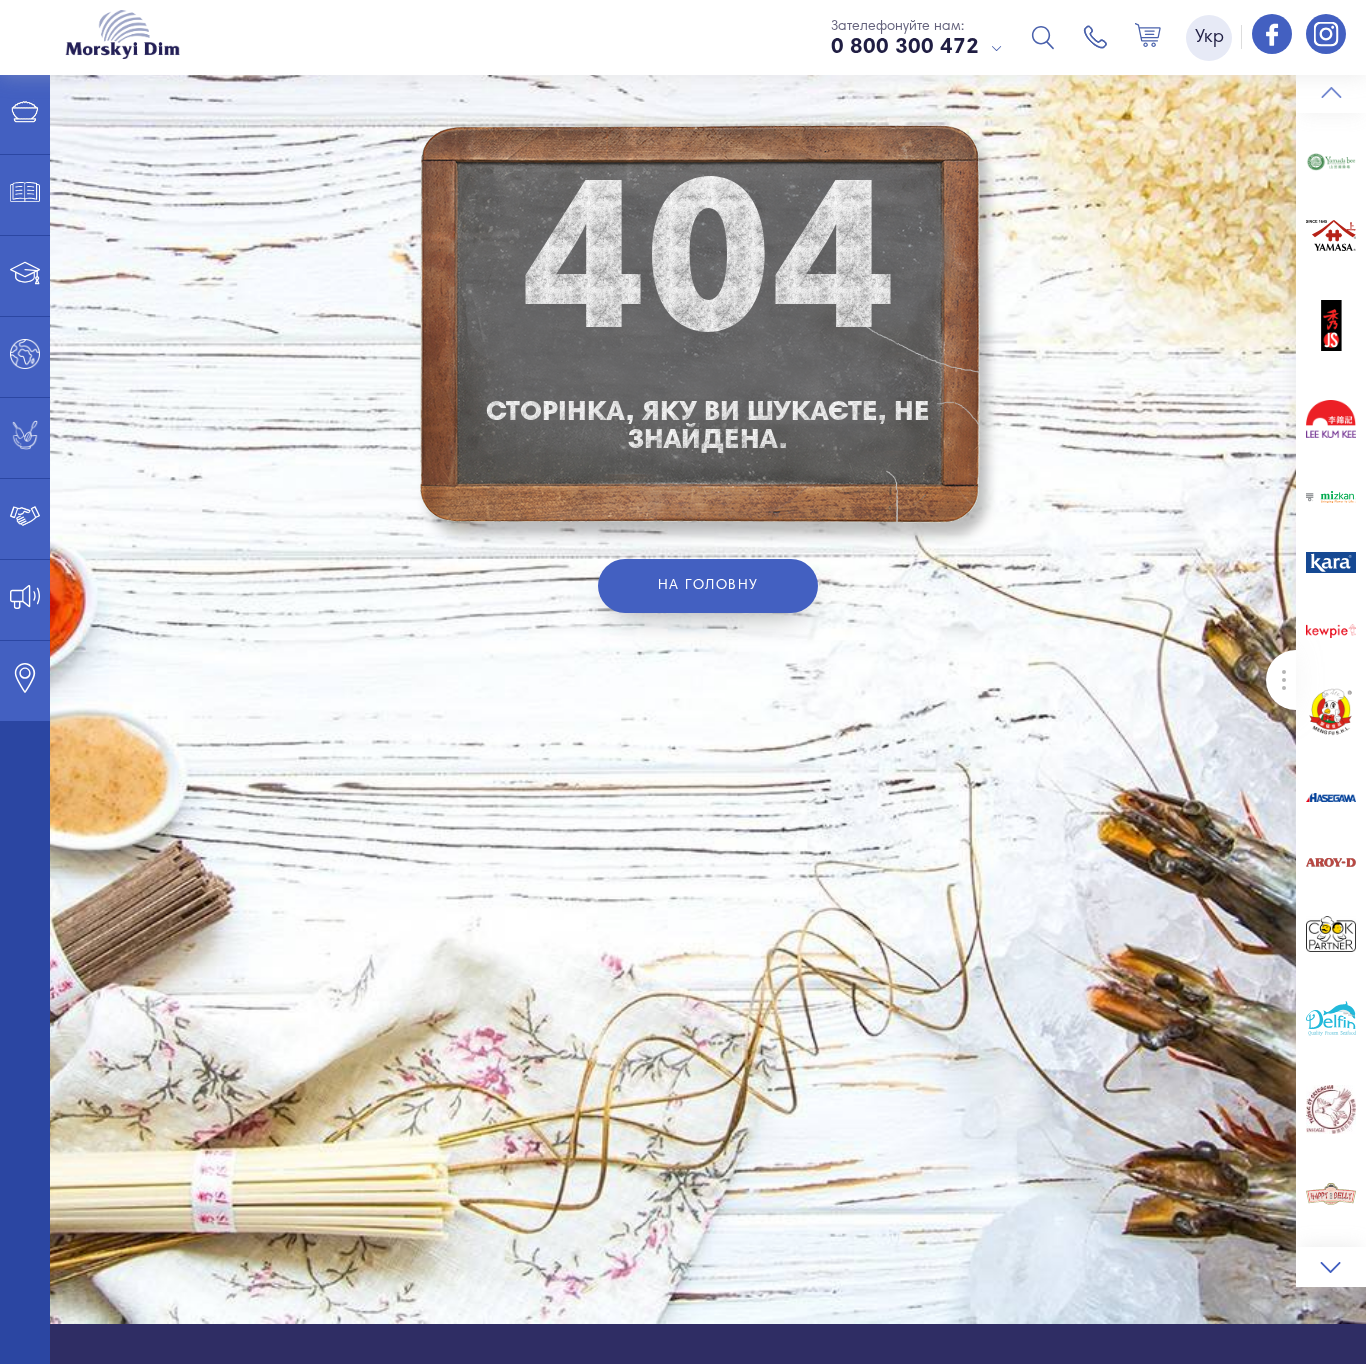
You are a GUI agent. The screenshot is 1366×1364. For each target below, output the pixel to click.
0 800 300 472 (905, 48)
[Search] (1043, 37)
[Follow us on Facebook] (1274, 36)
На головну (708, 586)
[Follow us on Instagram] (1326, 36)
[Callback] (1096, 37)
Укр (1209, 38)
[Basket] (1148, 37)
